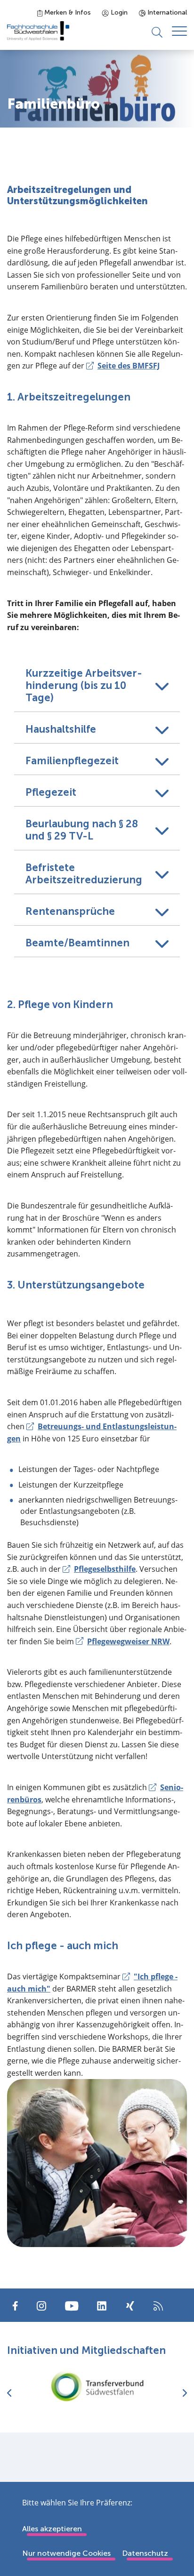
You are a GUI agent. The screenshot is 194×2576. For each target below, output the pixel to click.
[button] (97, 684)
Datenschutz (145, 2553)
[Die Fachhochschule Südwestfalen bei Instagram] (41, 2305)
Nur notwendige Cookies (66, 2553)
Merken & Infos (67, 12)
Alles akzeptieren (52, 2529)
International (166, 12)
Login (118, 12)
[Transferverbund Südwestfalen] (97, 2386)
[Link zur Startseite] (38, 31)
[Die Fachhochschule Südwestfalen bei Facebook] (15, 2305)
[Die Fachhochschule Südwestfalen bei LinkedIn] (102, 2306)
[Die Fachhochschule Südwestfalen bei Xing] (130, 2306)
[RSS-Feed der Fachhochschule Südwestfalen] (158, 2305)
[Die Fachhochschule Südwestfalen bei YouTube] (72, 2305)
